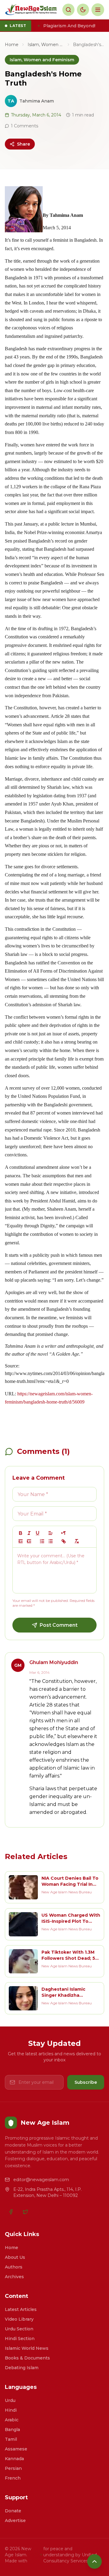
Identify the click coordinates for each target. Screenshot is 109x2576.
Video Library (19, 2319)
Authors (14, 2267)
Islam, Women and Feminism (46, 45)
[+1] (29, 1541)
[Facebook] (11, 2212)
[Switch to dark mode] (83, 10)
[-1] (21, 1541)
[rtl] (64, 1533)
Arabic (12, 2420)
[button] (51, 1533)
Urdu (10, 2400)
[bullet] (51, 1541)
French (13, 2478)
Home (12, 45)
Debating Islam (22, 2368)
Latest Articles (21, 2309)
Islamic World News (27, 2348)
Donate (13, 2511)
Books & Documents (27, 2358)
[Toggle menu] (98, 10)
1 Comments (25, 126)
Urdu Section (19, 2329)
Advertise (15, 2521)
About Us (15, 2257)
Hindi (11, 2410)
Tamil (11, 2439)
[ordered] (42, 1541)
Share (23, 144)
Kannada (14, 2459)
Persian (13, 2468)
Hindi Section (20, 2339)
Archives (14, 2277)
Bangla (12, 2430)
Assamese (16, 2449)
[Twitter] (25, 2212)
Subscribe (86, 2082)
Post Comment (59, 1625)
